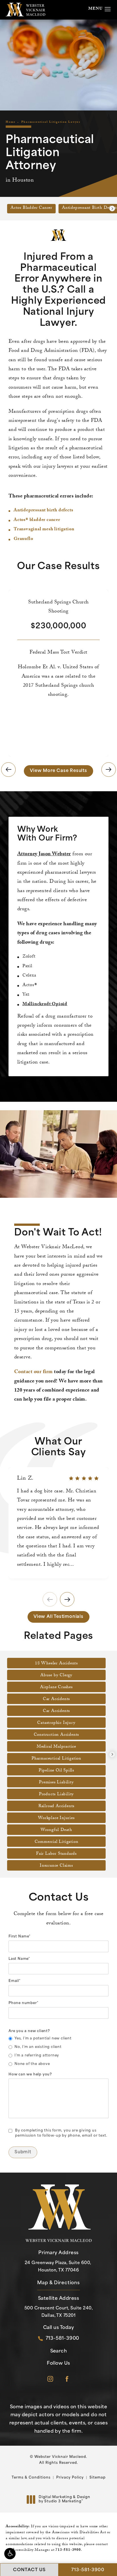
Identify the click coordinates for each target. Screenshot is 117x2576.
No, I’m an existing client (38, 2047)
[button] (10, 2554)
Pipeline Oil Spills (56, 1771)
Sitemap (98, 2478)
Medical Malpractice (56, 1747)
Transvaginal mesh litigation (44, 530)
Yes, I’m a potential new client (43, 2039)
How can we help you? (30, 2075)
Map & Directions (58, 2283)
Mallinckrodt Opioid (45, 1004)
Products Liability (56, 1795)
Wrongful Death (56, 1830)
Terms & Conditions (31, 2478)
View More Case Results (58, 771)
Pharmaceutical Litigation (56, 1759)
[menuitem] (50, 2379)
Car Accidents (56, 1699)
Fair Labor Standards (56, 1854)
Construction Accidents (57, 1735)
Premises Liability (56, 1783)
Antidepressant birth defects (43, 511)
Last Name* (19, 1959)
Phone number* (23, 2003)
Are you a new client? (29, 2031)
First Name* (20, 1937)
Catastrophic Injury (56, 1723)
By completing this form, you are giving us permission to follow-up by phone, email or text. (61, 2133)
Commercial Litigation (57, 1842)
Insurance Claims (56, 1866)
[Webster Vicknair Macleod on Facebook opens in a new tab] (67, 2379)
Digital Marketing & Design (64, 2500)
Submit (23, 2152)
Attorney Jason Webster (44, 855)
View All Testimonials (58, 1617)
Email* (15, 1981)
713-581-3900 (68, 2550)
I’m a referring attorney (37, 2056)
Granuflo (23, 539)
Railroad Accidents (56, 1807)
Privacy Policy (70, 2478)
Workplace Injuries (56, 1818)
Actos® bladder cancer (37, 520)
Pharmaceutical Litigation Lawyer (51, 122)
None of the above (32, 2064)
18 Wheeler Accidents (56, 1664)
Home (11, 122)
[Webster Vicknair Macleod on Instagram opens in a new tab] (50, 2379)
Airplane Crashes (56, 1688)
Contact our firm (34, 1372)
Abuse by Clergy (56, 1676)
